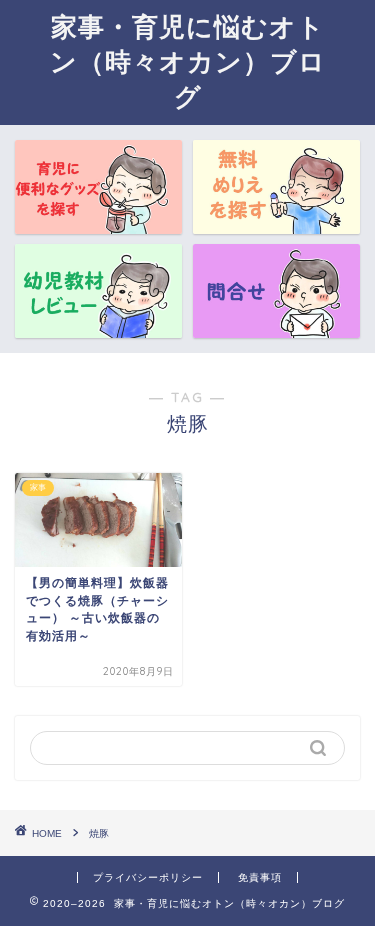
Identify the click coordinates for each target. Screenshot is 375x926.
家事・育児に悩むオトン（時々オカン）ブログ (188, 61)
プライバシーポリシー (148, 877)
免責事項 (260, 877)
